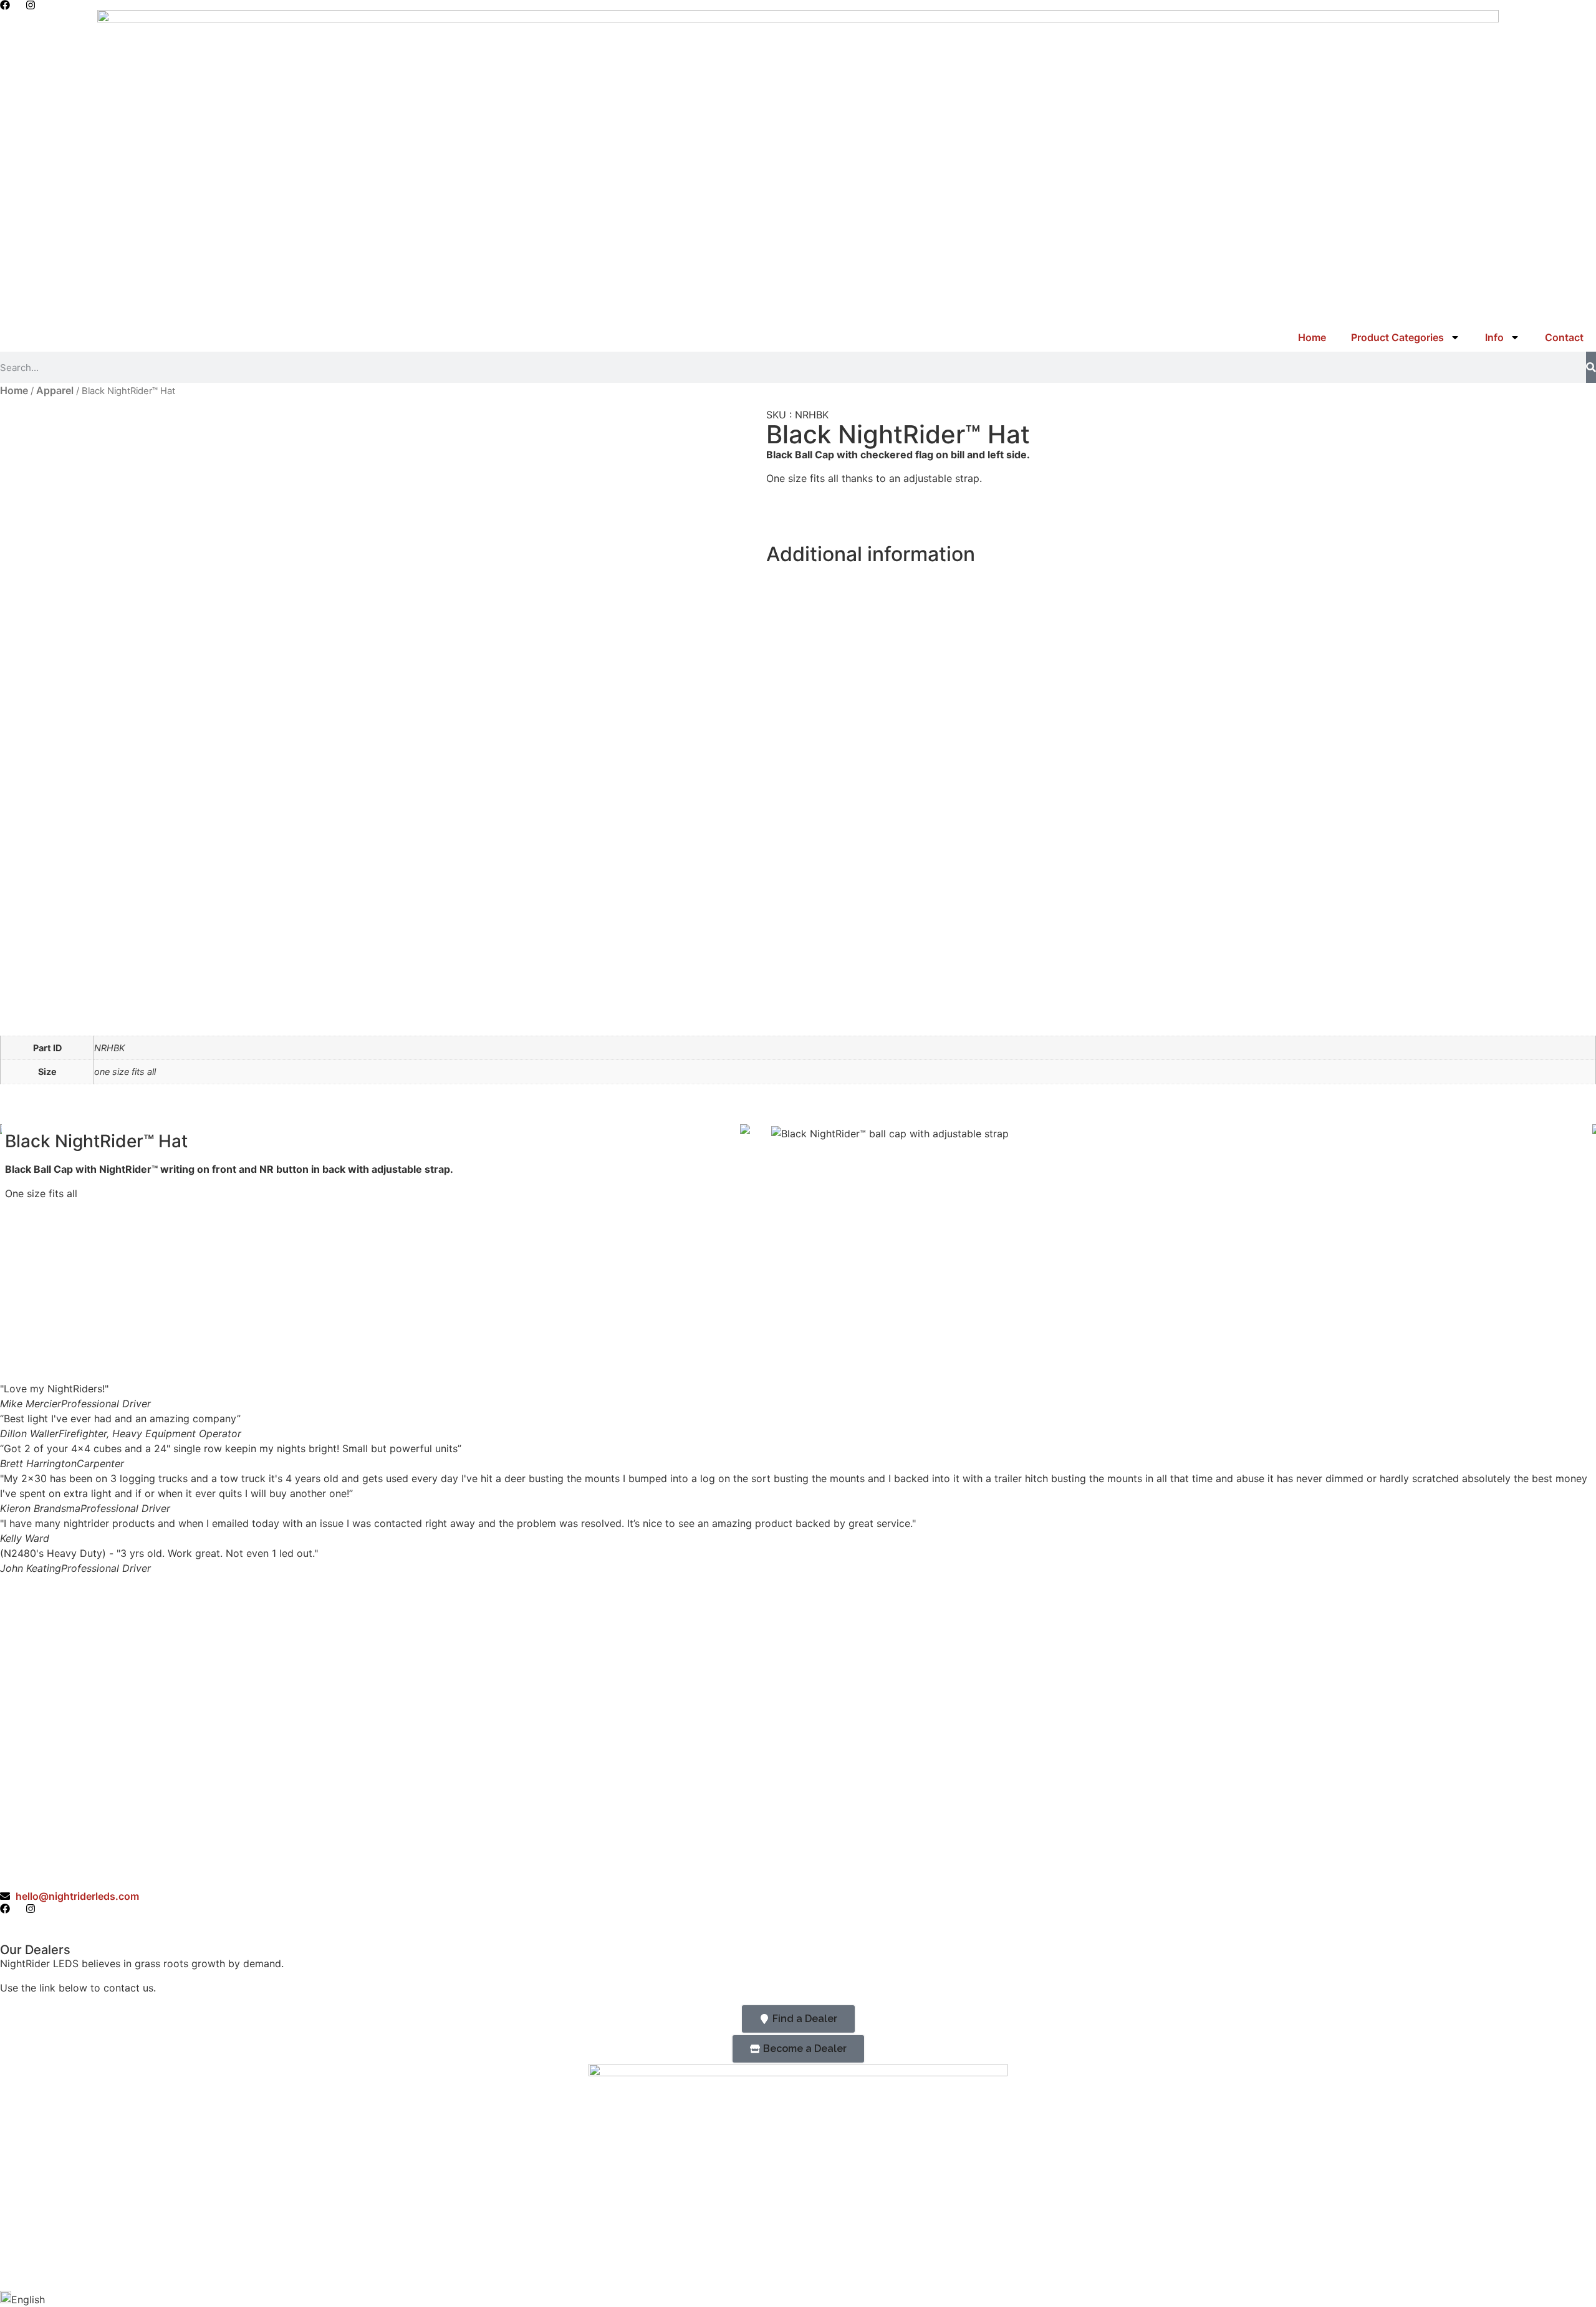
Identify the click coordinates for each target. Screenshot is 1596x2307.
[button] (798, 2299)
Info (1494, 337)
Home (1312, 337)
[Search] (1591, 367)
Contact (1564, 337)
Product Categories (1397, 337)
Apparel (55, 390)
